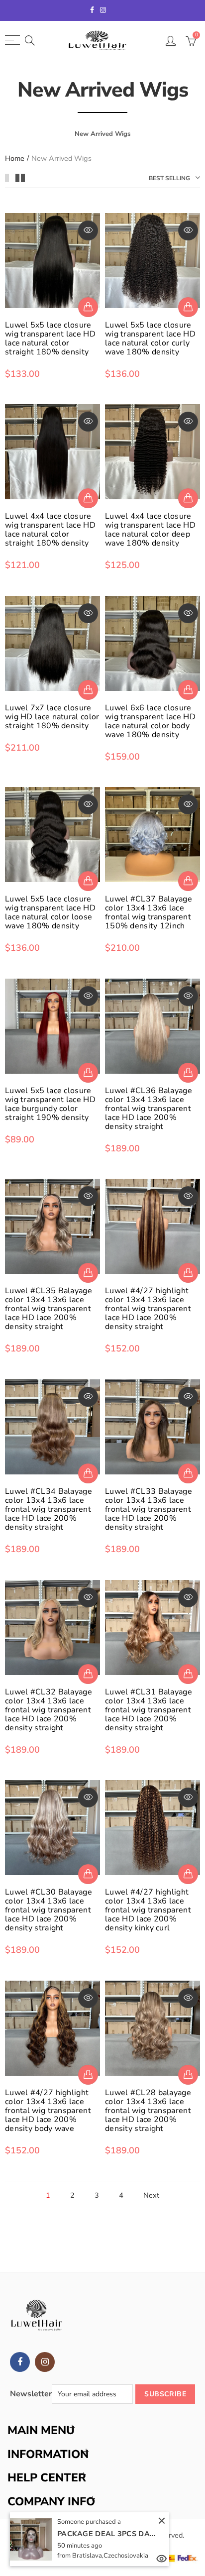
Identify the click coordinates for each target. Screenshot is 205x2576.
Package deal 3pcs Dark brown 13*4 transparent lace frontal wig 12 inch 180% (107, 2534)
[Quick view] (88, 230)
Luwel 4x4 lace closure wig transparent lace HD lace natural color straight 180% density (50, 530)
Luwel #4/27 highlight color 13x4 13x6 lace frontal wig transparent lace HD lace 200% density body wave (48, 2111)
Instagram (45, 2362)
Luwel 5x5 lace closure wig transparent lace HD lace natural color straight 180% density (50, 338)
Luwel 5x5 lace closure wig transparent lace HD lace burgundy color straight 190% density (50, 1104)
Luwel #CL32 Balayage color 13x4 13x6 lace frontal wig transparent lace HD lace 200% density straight (49, 1710)
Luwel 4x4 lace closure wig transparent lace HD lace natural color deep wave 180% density (150, 530)
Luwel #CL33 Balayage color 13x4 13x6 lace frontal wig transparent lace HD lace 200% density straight (149, 1509)
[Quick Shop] (88, 307)
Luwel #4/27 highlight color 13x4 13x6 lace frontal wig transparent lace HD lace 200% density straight (148, 1309)
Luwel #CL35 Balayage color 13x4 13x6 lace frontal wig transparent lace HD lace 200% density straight (49, 1309)
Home (15, 159)
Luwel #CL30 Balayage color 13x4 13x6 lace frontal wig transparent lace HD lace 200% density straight (49, 1910)
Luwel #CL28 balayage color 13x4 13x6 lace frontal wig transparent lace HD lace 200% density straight (148, 2111)
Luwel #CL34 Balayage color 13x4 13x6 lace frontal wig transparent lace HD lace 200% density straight (49, 1509)
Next (151, 2195)
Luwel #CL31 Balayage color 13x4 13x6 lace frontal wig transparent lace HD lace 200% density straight (149, 1710)
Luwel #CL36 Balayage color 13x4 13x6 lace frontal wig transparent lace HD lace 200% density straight (149, 1109)
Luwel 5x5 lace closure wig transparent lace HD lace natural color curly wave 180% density (150, 338)
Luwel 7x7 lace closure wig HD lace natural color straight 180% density (52, 717)
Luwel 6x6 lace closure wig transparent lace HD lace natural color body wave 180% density (150, 721)
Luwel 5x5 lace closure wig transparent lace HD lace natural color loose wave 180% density (50, 912)
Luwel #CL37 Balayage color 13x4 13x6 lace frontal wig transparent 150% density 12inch (149, 912)
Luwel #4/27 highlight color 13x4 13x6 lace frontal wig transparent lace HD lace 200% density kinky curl (148, 1910)
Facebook (20, 2362)
